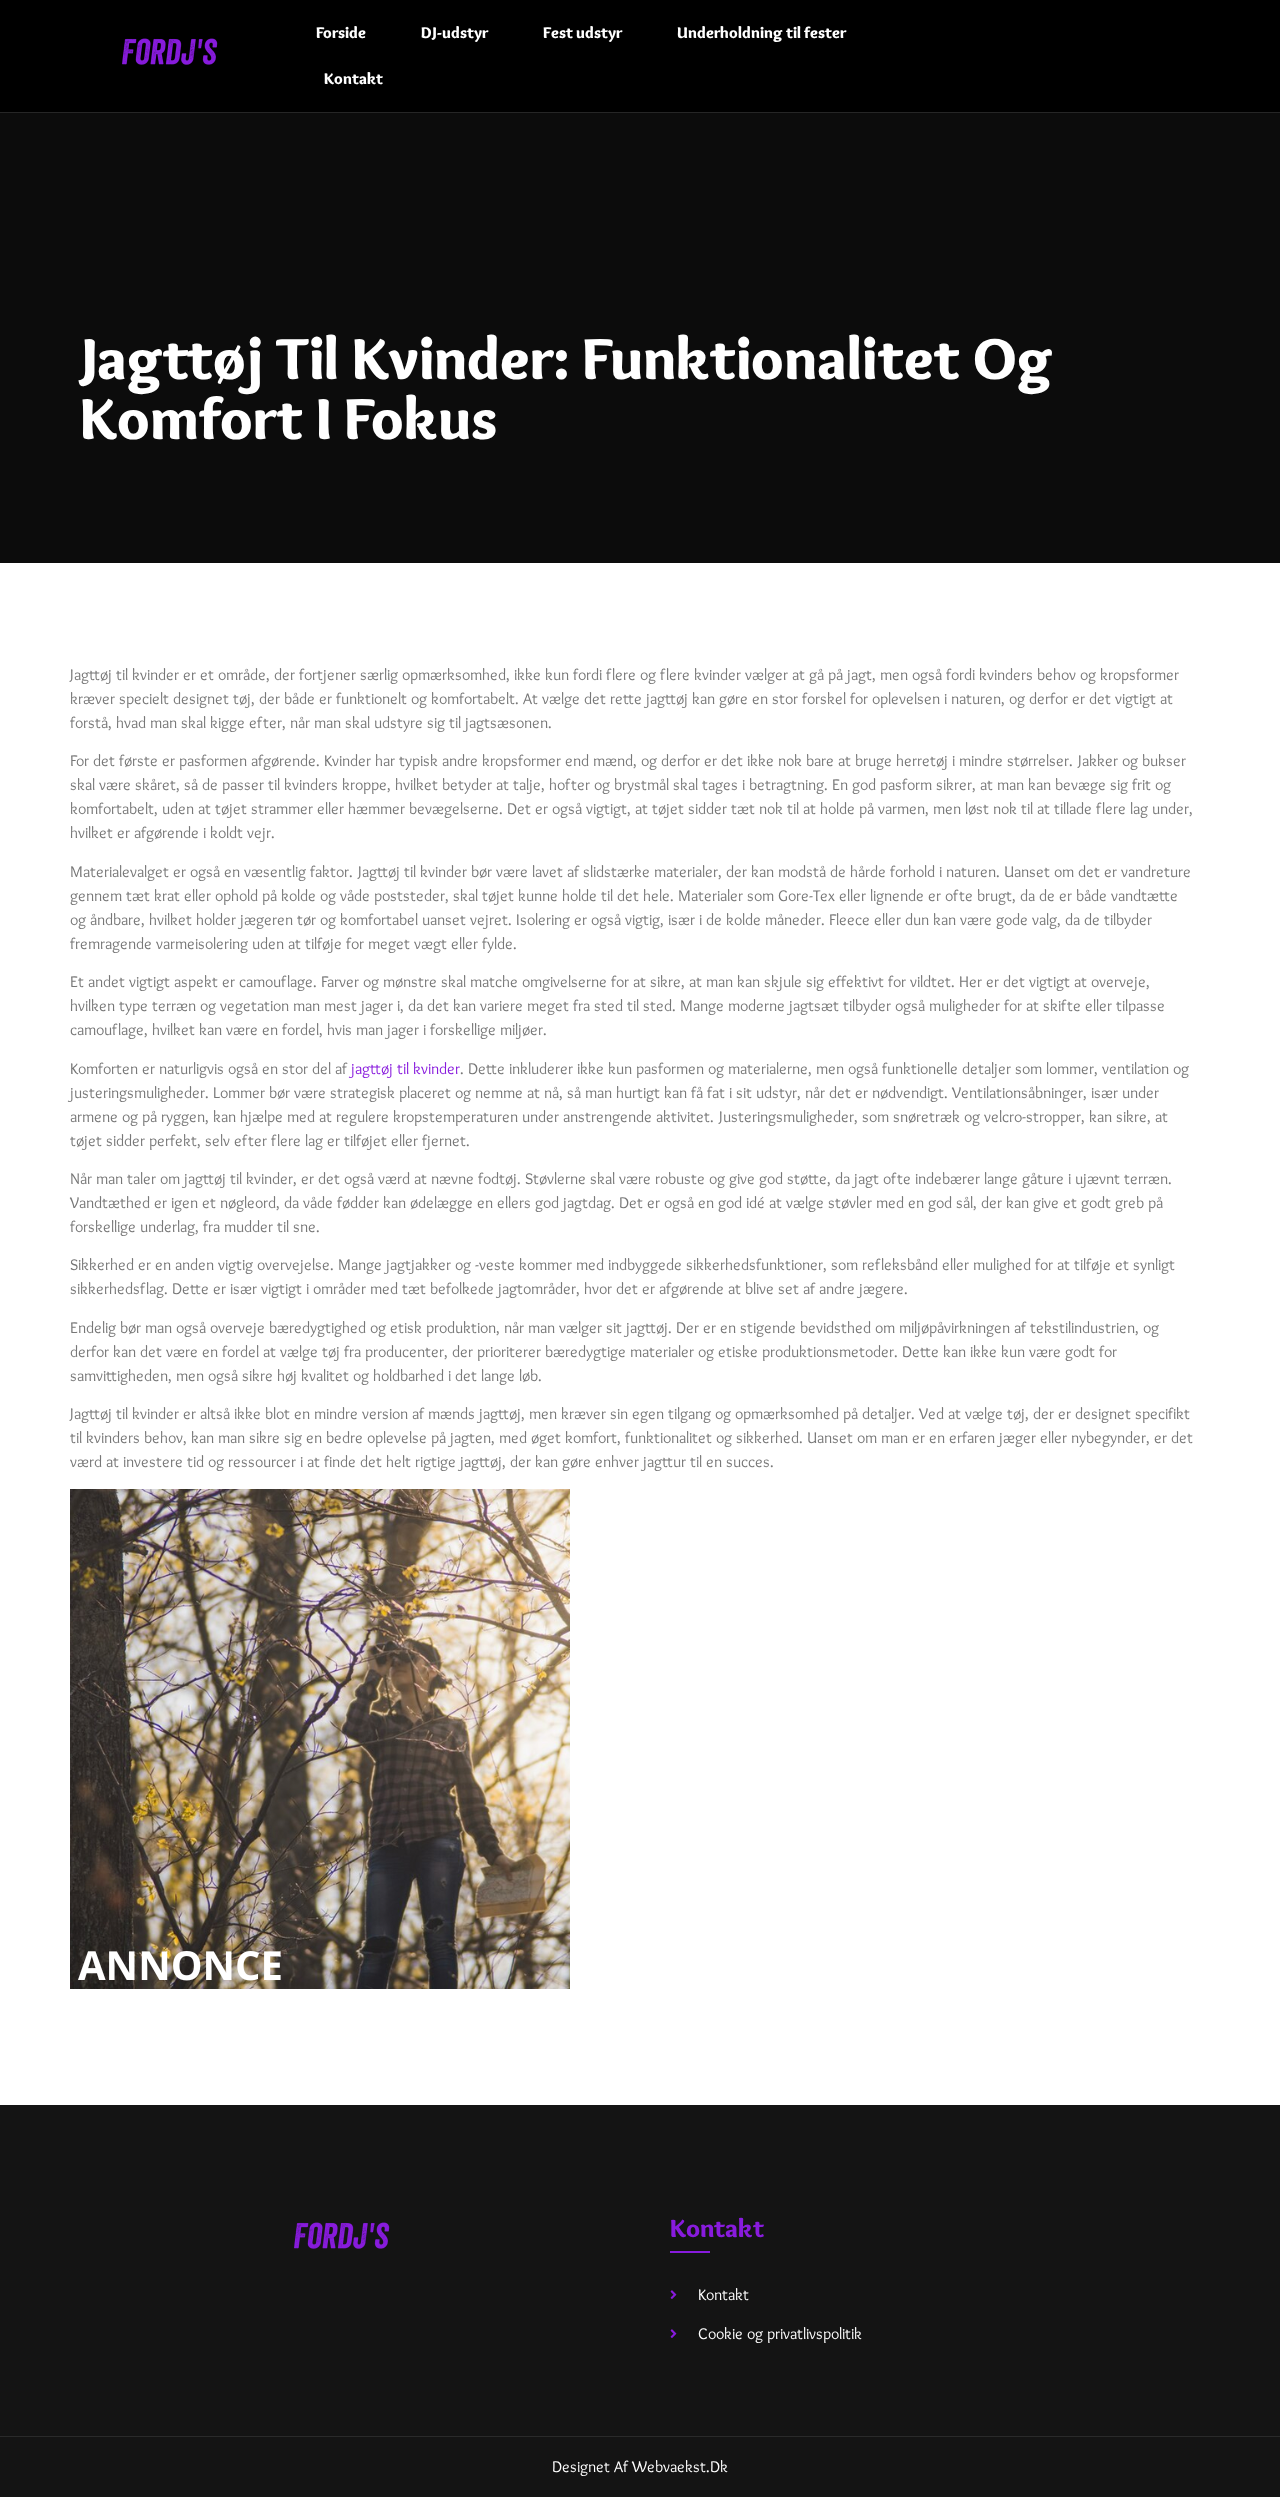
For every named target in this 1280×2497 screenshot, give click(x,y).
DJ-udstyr (454, 32)
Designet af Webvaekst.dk (640, 2466)
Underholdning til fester (761, 32)
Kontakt (353, 78)
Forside (341, 32)
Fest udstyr (582, 32)
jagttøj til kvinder (405, 1068)
